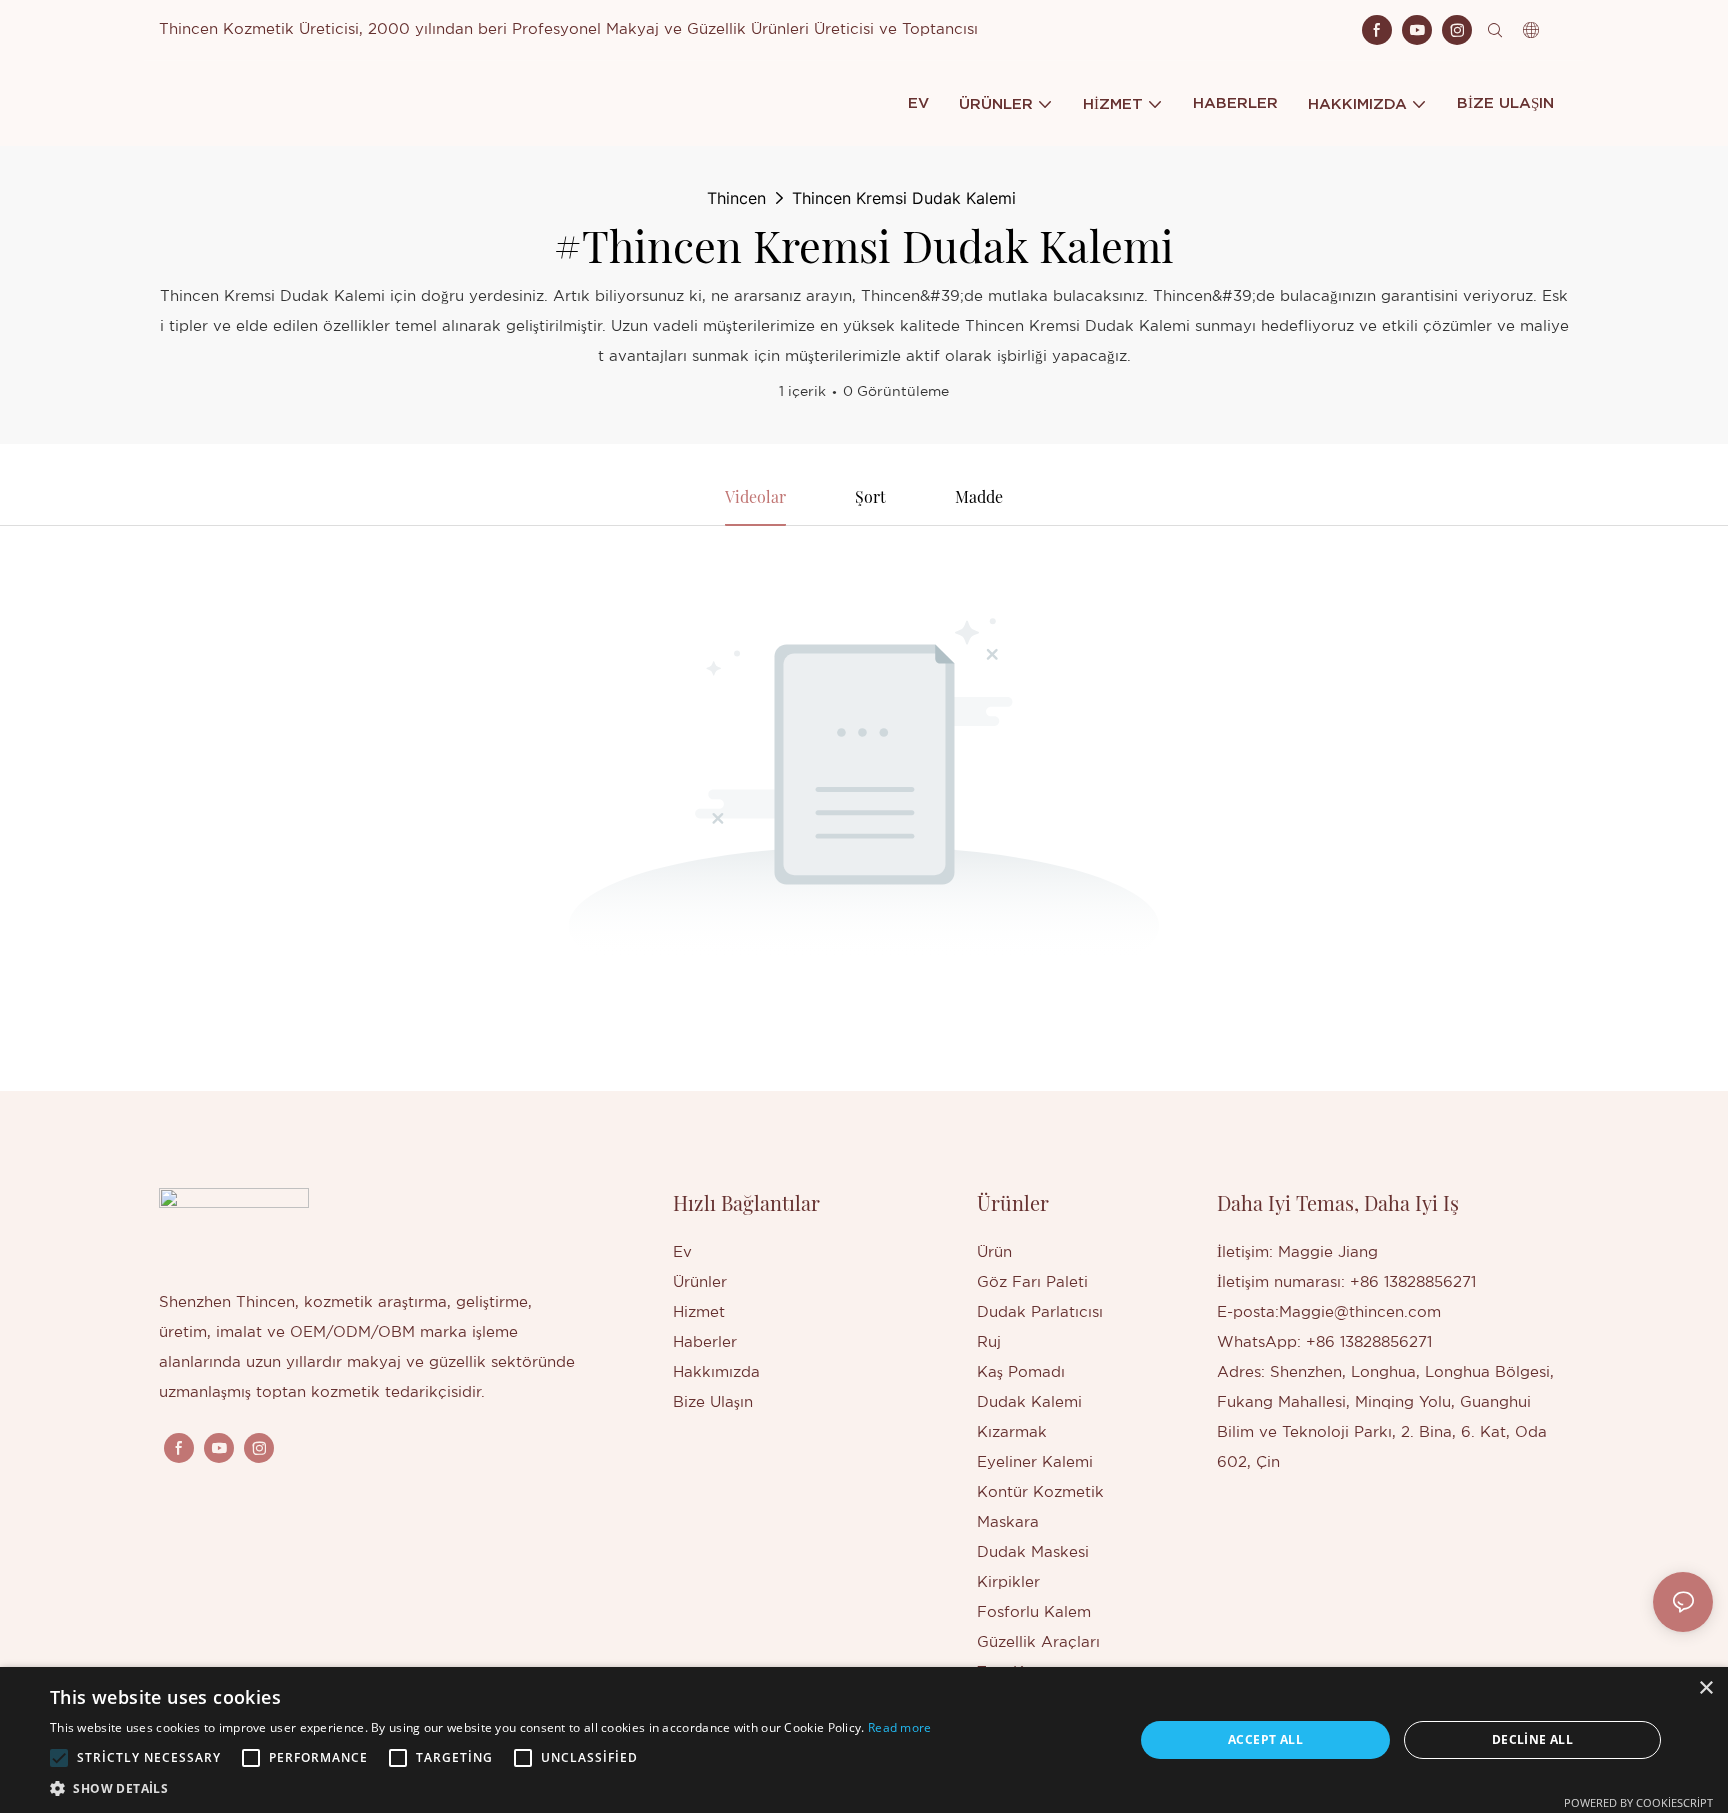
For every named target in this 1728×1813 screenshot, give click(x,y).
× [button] (1705, 1688)
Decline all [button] (1532, 1739)
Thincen (736, 198)
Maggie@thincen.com (1360, 1312)
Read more (900, 1727)
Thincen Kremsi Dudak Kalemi (904, 198)
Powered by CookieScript (1638, 1802)
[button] (59, 1758)
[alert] (864, 1740)
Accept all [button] (1265, 1739)
